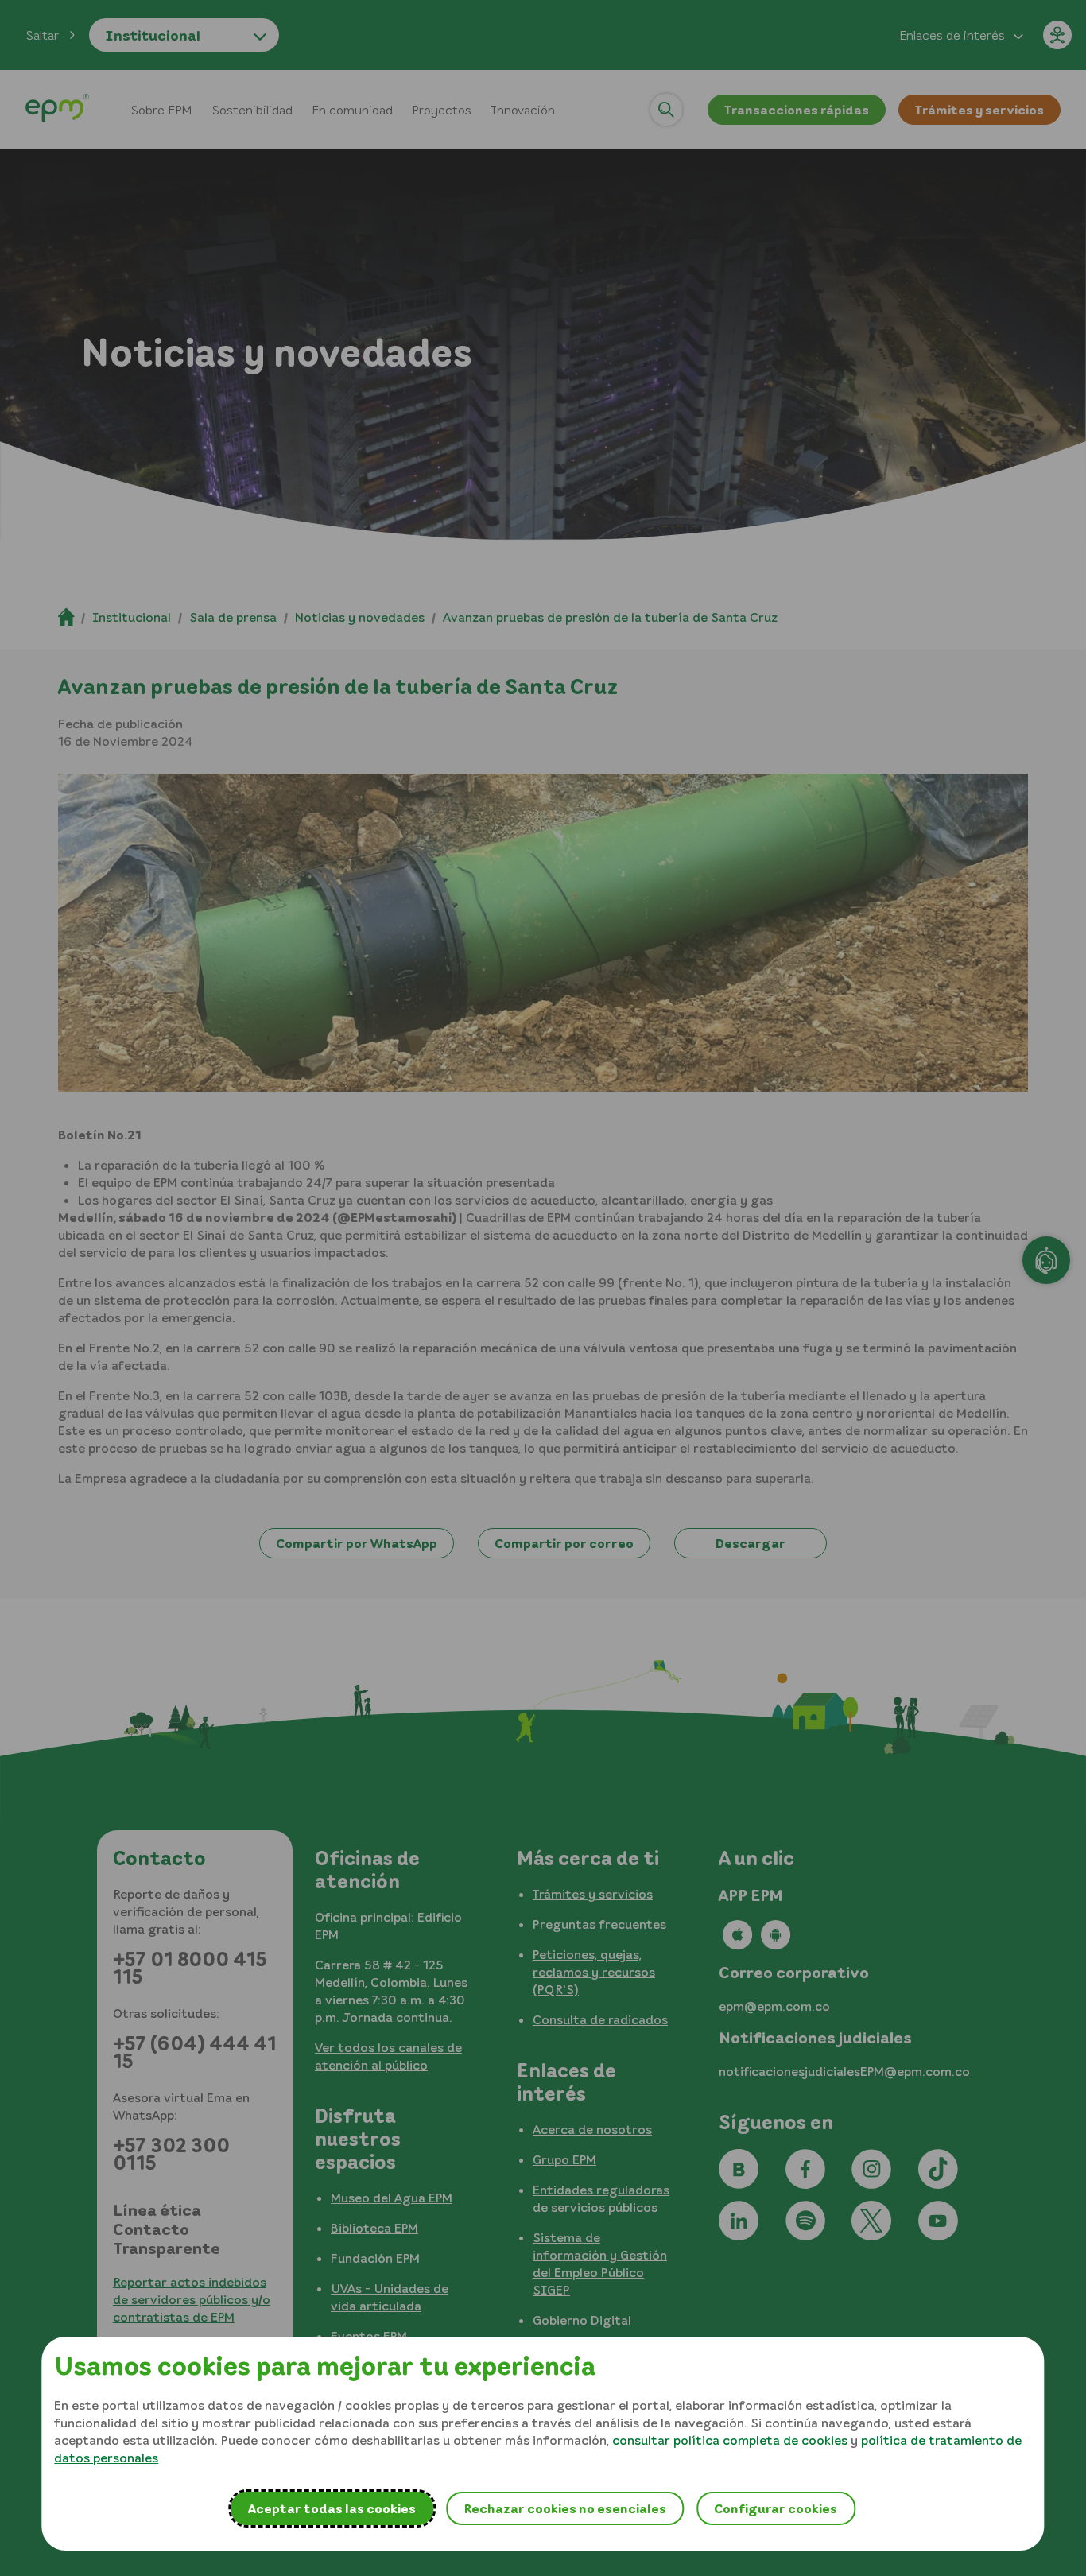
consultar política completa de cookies (730, 2440)
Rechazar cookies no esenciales (565, 2508)
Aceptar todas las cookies (332, 2508)
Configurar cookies (776, 2508)
